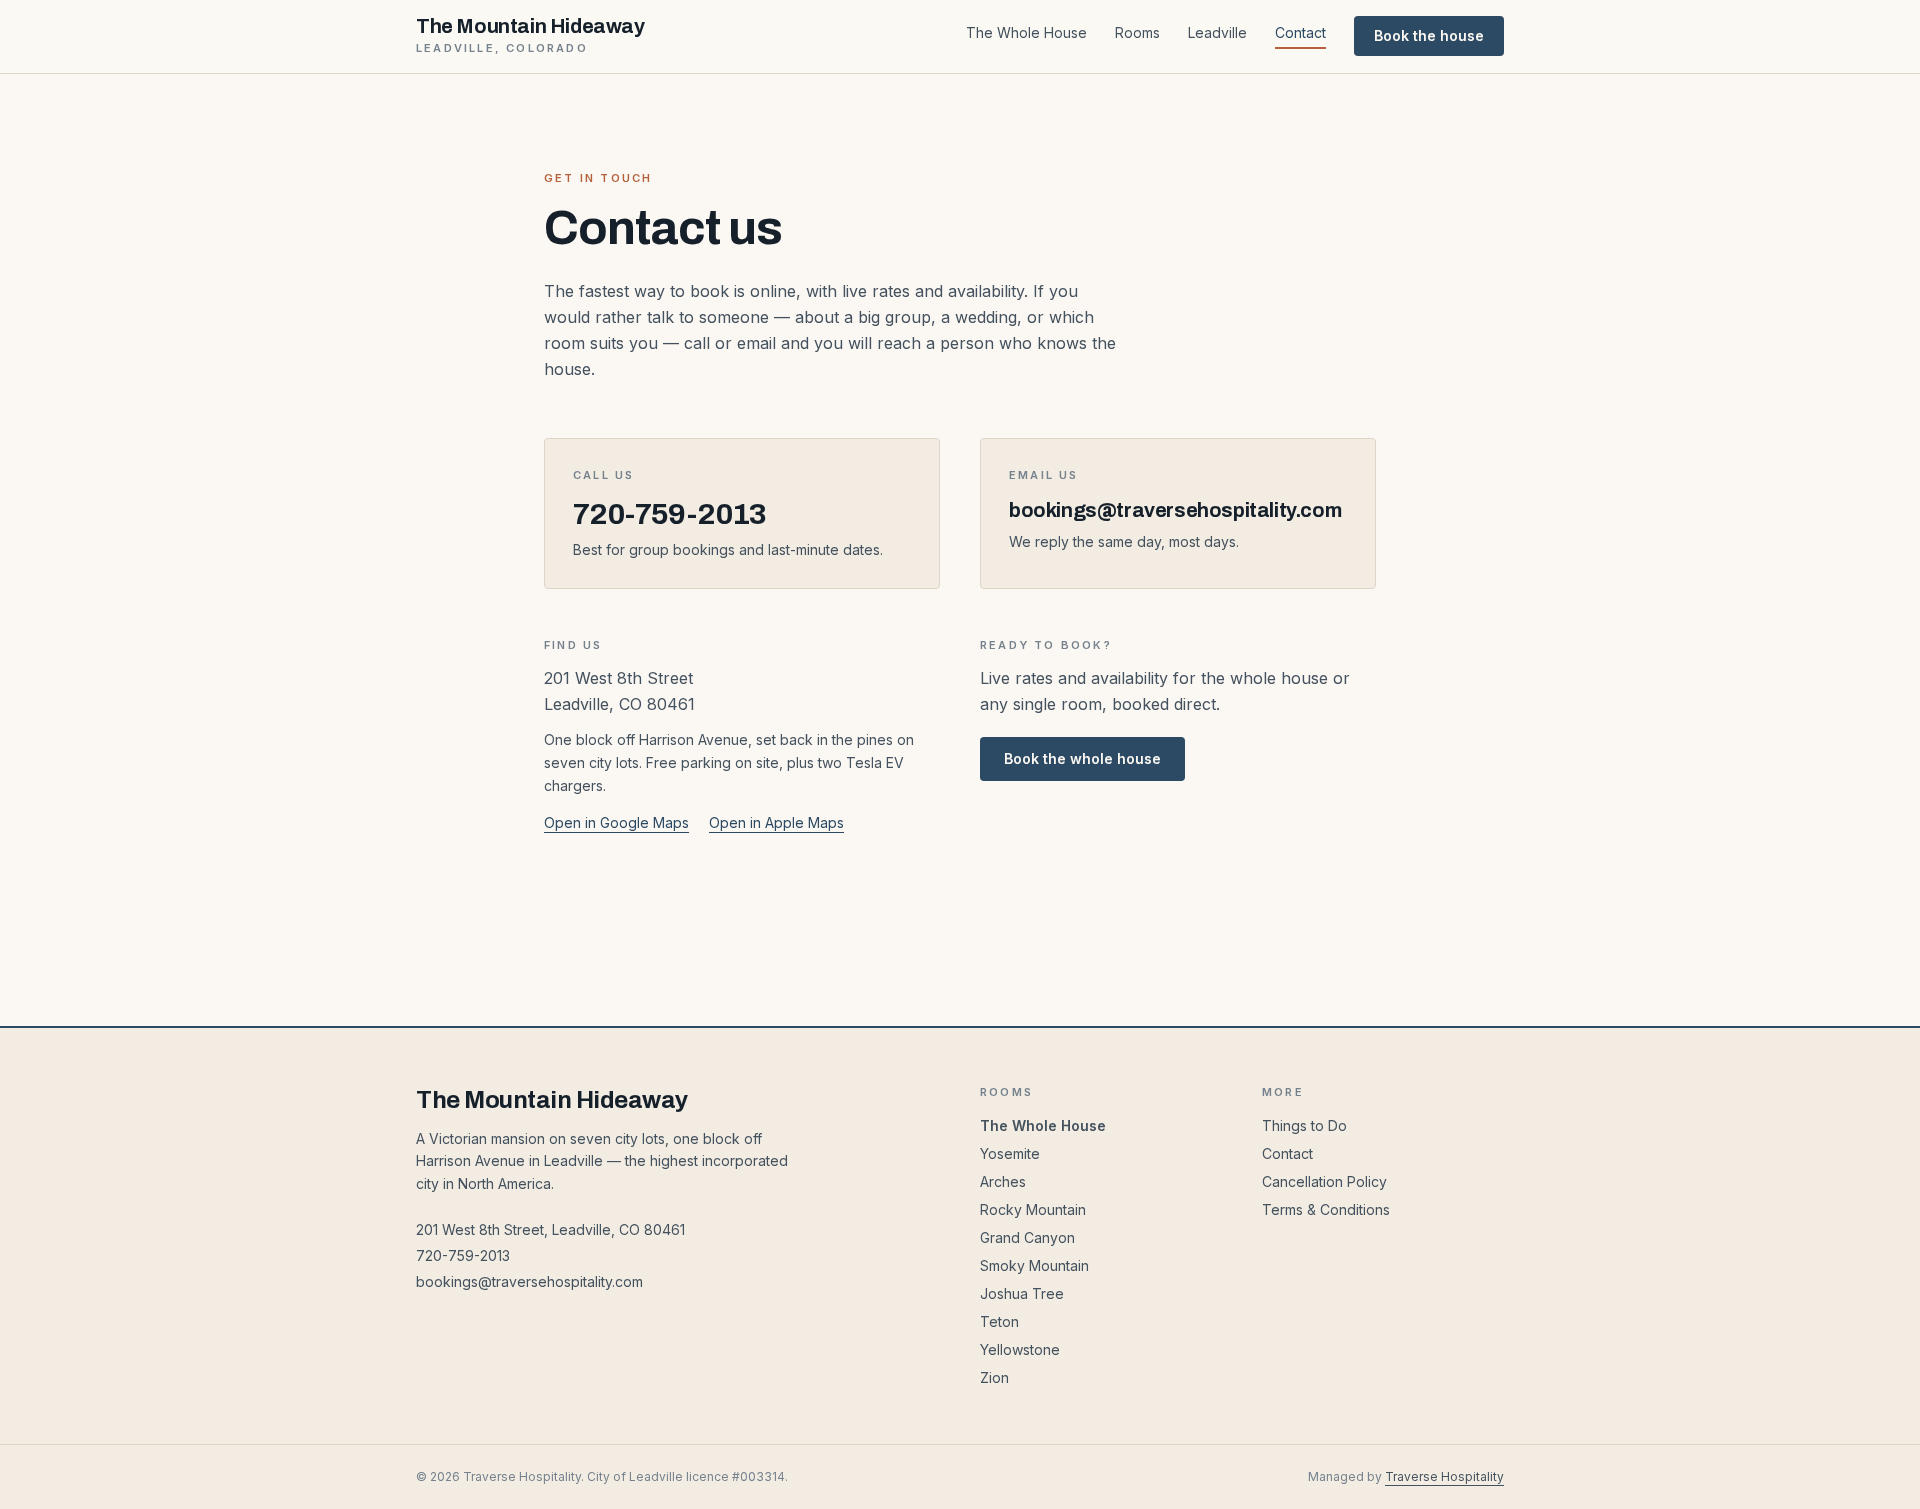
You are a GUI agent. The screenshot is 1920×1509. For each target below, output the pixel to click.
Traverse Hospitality (1444, 1476)
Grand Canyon (1027, 1237)
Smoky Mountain (1034, 1265)
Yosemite (1010, 1153)
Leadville (1217, 32)
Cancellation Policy (1324, 1181)
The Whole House (1026, 32)
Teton (999, 1321)
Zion (994, 1377)
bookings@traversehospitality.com (529, 1281)
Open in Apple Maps (776, 822)
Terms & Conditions (1326, 1209)
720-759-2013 (463, 1255)
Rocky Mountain (1033, 1209)
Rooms (1137, 32)
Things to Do (1304, 1125)
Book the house (1429, 35)
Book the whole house (1082, 758)
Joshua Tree (1022, 1293)
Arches (1003, 1181)
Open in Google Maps (616, 822)
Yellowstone (1020, 1349)
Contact (1300, 32)
